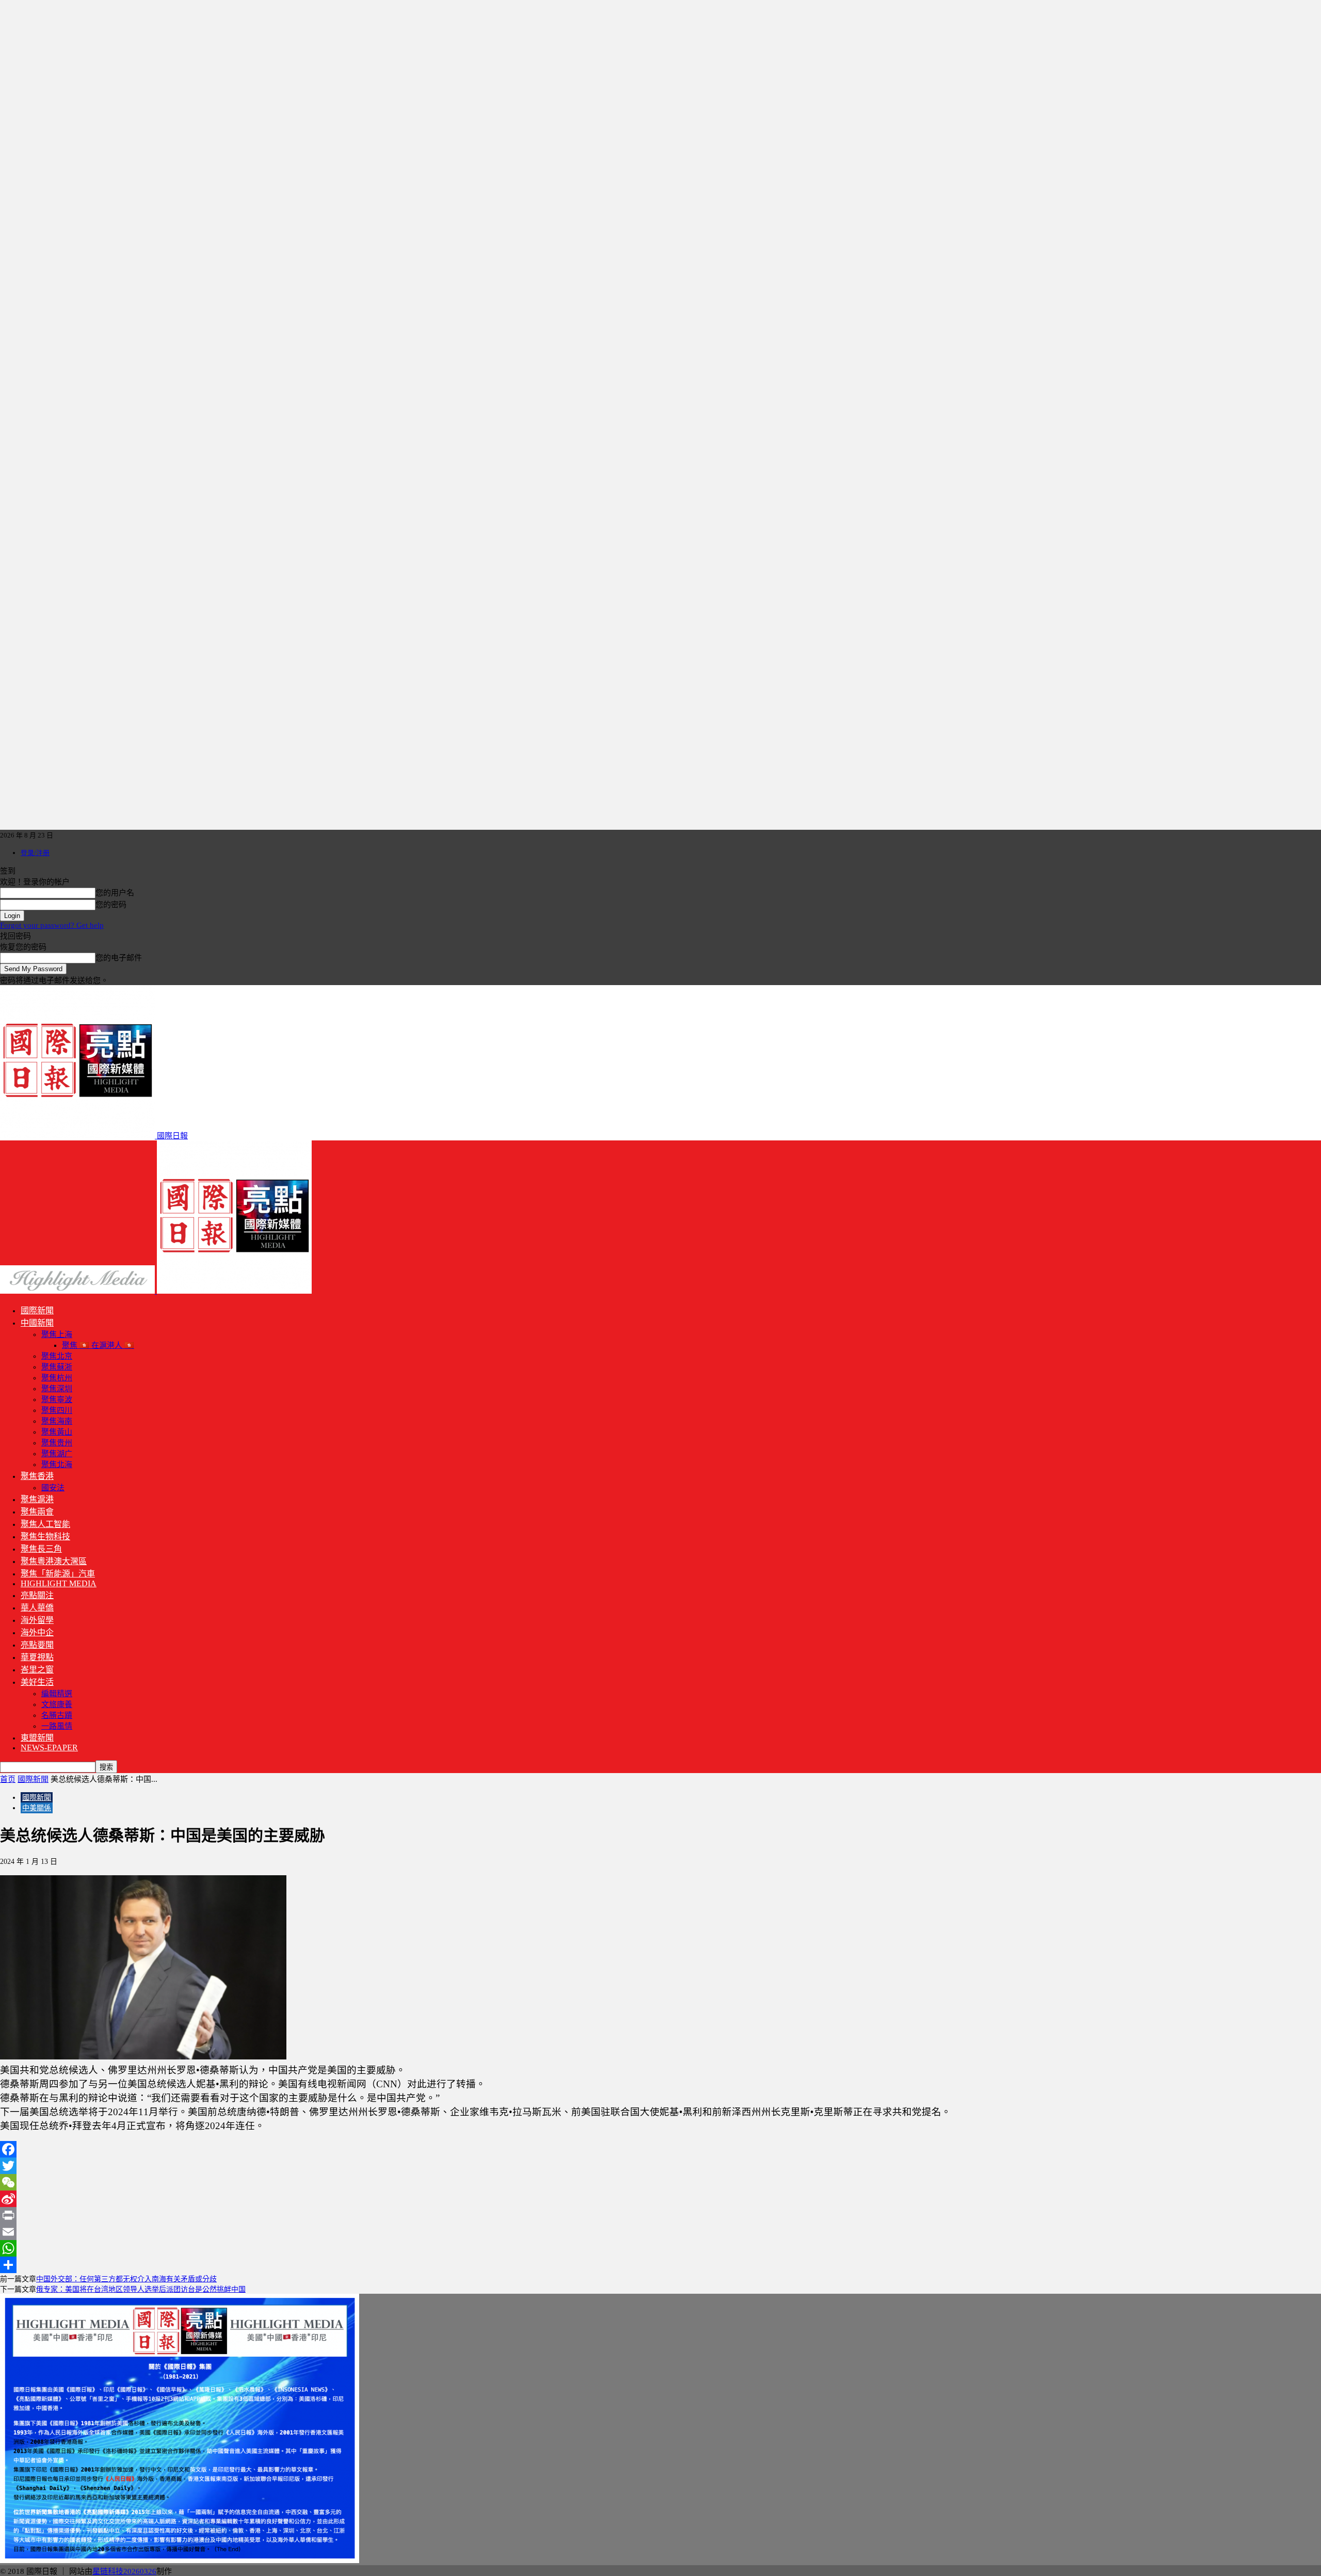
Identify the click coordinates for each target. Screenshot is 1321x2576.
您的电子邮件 (119, 958)
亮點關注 (37, 1595)
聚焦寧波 (57, 1399)
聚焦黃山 (57, 1432)
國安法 (53, 1488)
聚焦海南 (57, 1421)
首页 (8, 1779)
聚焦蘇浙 (57, 1367)
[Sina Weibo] (660, 2199)
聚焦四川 (57, 1410)
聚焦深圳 (57, 1389)
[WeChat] (660, 2182)
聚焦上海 (57, 1334)
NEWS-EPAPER (49, 1748)
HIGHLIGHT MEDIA (59, 1583)
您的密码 (111, 905)
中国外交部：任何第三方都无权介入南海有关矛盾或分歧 (126, 2279)
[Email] (660, 2232)
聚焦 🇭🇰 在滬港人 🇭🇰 (98, 1345)
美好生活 (37, 1682)
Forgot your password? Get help (52, 925)
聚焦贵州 (57, 1443)
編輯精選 (57, 1694)
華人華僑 (37, 1608)
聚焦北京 (57, 1356)
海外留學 (37, 1620)
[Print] (660, 2215)
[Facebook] (660, 2149)
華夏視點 (37, 1657)
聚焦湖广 (57, 1454)
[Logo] (78, 1291)
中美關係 (37, 1808)
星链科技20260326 (124, 2571)
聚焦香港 (37, 1476)
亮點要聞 (37, 1645)
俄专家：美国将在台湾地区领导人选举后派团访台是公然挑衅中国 (141, 2289)
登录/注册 (35, 853)
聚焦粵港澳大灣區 (54, 1561)
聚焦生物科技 (45, 1536)
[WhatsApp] (660, 2248)
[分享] (660, 2265)
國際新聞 (37, 1310)
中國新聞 (37, 1323)
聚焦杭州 (57, 1378)
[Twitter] (660, 2166)
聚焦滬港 (37, 1499)
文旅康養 (57, 1704)
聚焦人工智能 (45, 1524)
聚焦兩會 (37, 1512)
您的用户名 (115, 893)
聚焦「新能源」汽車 (58, 1574)
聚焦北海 (57, 1464)
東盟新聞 (37, 1738)
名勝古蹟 (57, 1715)
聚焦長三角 (41, 1549)
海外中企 (37, 1632)
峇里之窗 (37, 1670)
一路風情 (57, 1726)
